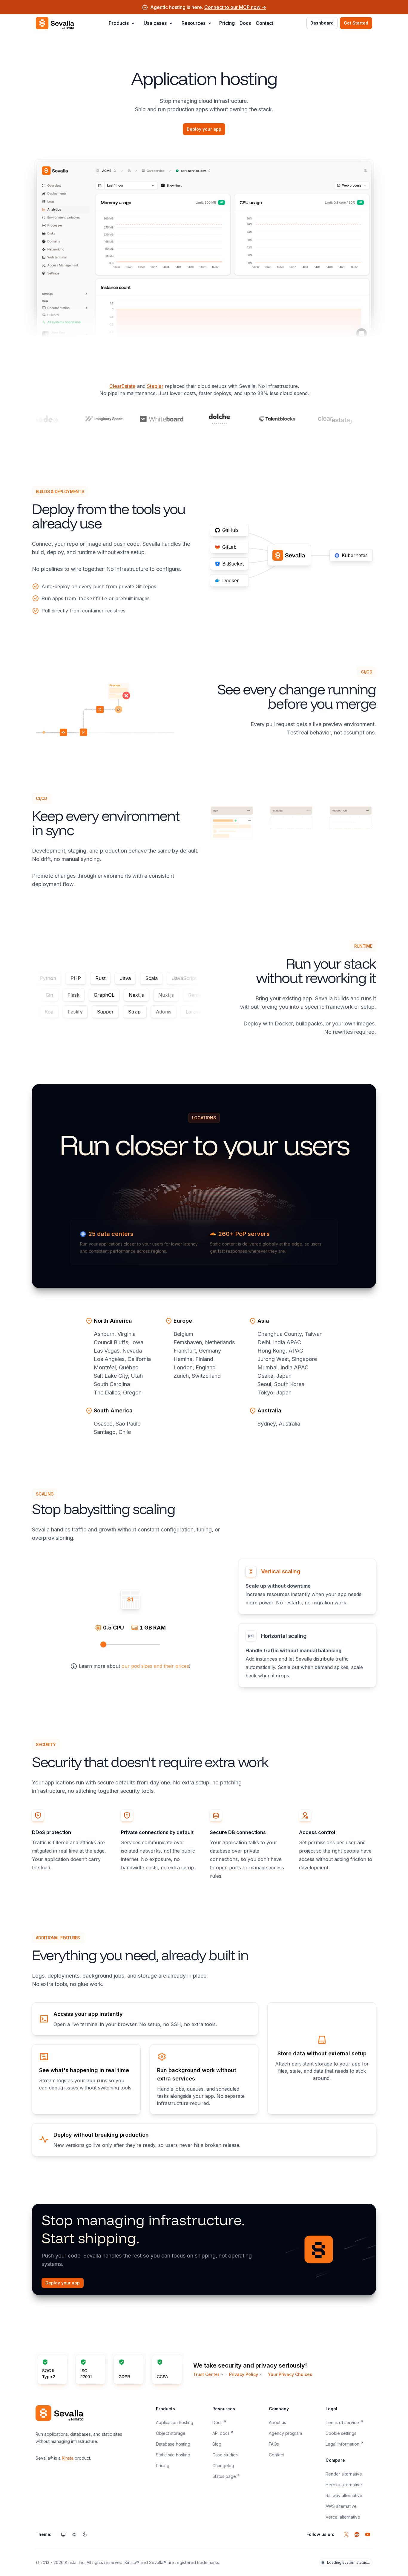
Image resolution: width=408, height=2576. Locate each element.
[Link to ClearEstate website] (314, 419)
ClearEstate (122, 386)
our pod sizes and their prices (155, 1666)
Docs (245, 23)
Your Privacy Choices (290, 2374)
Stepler (155, 386)
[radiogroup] (74, 2534)
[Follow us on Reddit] (357, 2534)
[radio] (63, 2534)
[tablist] (307, 1623)
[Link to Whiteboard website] (141, 419)
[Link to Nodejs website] (372, 419)
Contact (264, 23)
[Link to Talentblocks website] (256, 419)
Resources (194, 23)
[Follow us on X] (346, 2534)
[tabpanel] (130, 1623)
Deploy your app (204, 129)
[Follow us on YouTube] (368, 2534)
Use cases (155, 23)
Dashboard (322, 23)
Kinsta (68, 2458)
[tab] (307, 1586)
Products (119, 23)
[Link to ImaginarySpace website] (83, 419)
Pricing (227, 23)
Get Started (356, 23)
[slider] (103, 1644)
